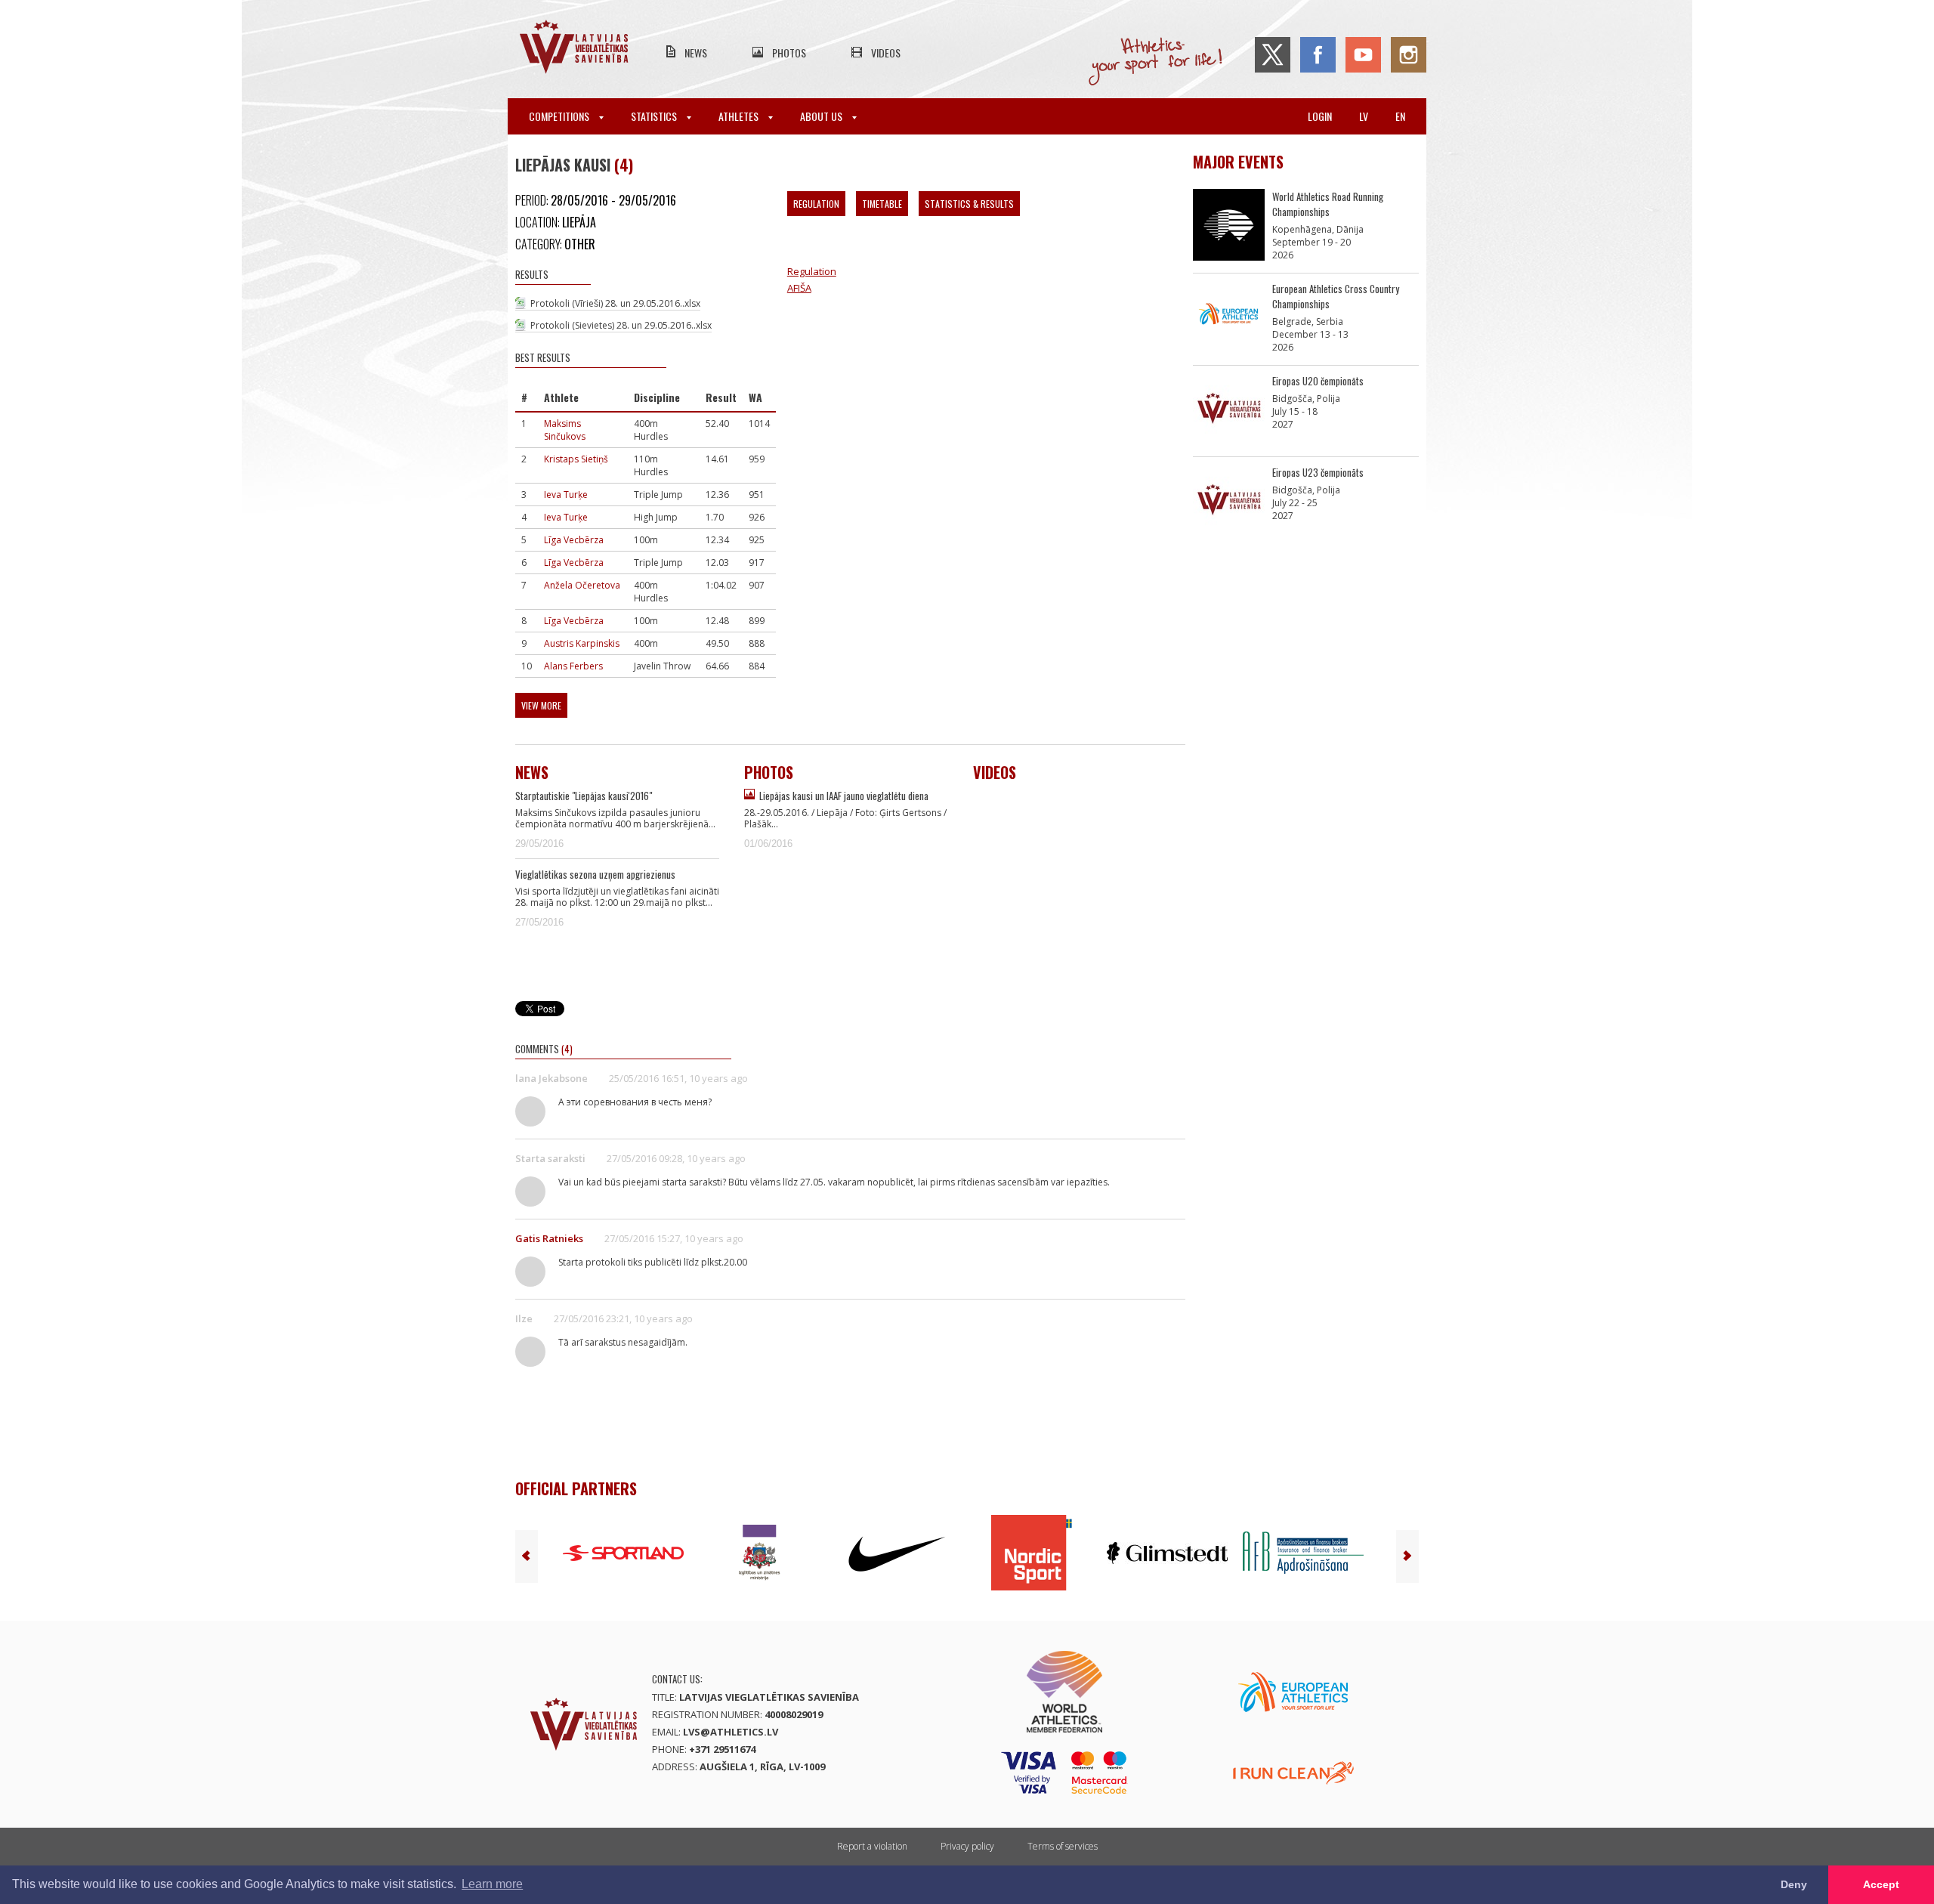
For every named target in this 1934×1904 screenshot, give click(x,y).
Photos (789, 53)
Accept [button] (1881, 1884)
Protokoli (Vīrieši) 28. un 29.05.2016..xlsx (615, 303)
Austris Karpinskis (582, 643)
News (696, 53)
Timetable (882, 204)
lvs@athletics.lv (731, 1732)
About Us (822, 116)
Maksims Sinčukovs (565, 430)
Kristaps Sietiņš (576, 459)
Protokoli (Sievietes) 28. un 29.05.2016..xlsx (621, 325)
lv (1364, 116)
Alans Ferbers (573, 666)
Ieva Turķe (566, 495)
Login (1320, 116)
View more (541, 705)
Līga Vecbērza (574, 540)
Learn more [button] (492, 1884)
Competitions (560, 116)
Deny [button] (1794, 1884)
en (1400, 116)
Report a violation (872, 1846)
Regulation (816, 204)
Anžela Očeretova (582, 585)
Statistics (655, 116)
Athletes (740, 116)
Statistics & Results (969, 204)
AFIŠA (799, 288)
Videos (886, 53)
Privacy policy (967, 1846)
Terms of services (1063, 1846)
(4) (624, 165)
